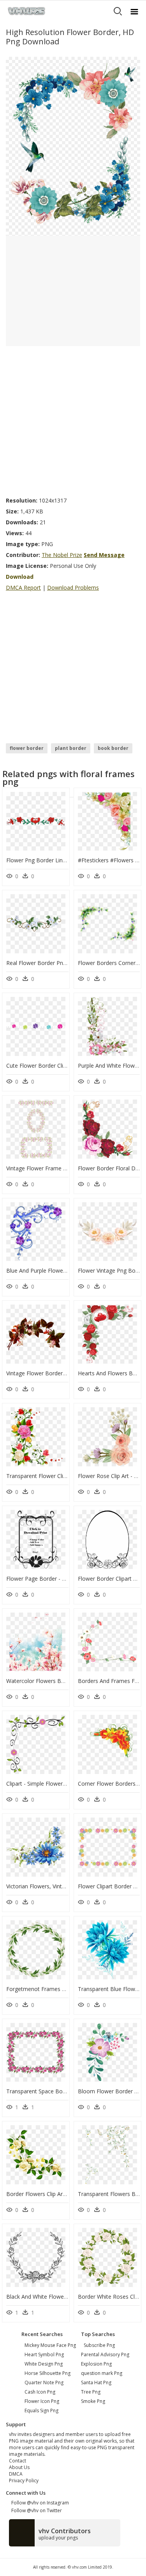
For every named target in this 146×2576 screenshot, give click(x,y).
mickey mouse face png (50, 2345)
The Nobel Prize (62, 555)
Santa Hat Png (96, 2382)
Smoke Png (93, 2401)
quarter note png (44, 2382)
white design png (44, 2364)
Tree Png (91, 2392)
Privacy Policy (24, 2481)
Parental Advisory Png (105, 2354)
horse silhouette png (47, 2373)
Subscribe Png (99, 2345)
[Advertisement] (73, 419)
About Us (19, 2467)
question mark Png (102, 2373)
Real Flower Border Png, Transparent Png (59, 963)
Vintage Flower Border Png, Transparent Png (63, 1373)
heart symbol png (44, 2354)
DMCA (16, 2474)
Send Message (104, 555)
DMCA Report (23, 588)
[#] (73, 146)
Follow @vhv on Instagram (39, 2503)
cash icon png (40, 2392)
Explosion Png (96, 2364)
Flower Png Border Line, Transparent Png (59, 860)
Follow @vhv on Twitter (35, 2510)
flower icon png (42, 2401)
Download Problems (73, 588)
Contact (18, 2461)
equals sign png (41, 2411)
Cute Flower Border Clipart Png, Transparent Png (68, 1066)
